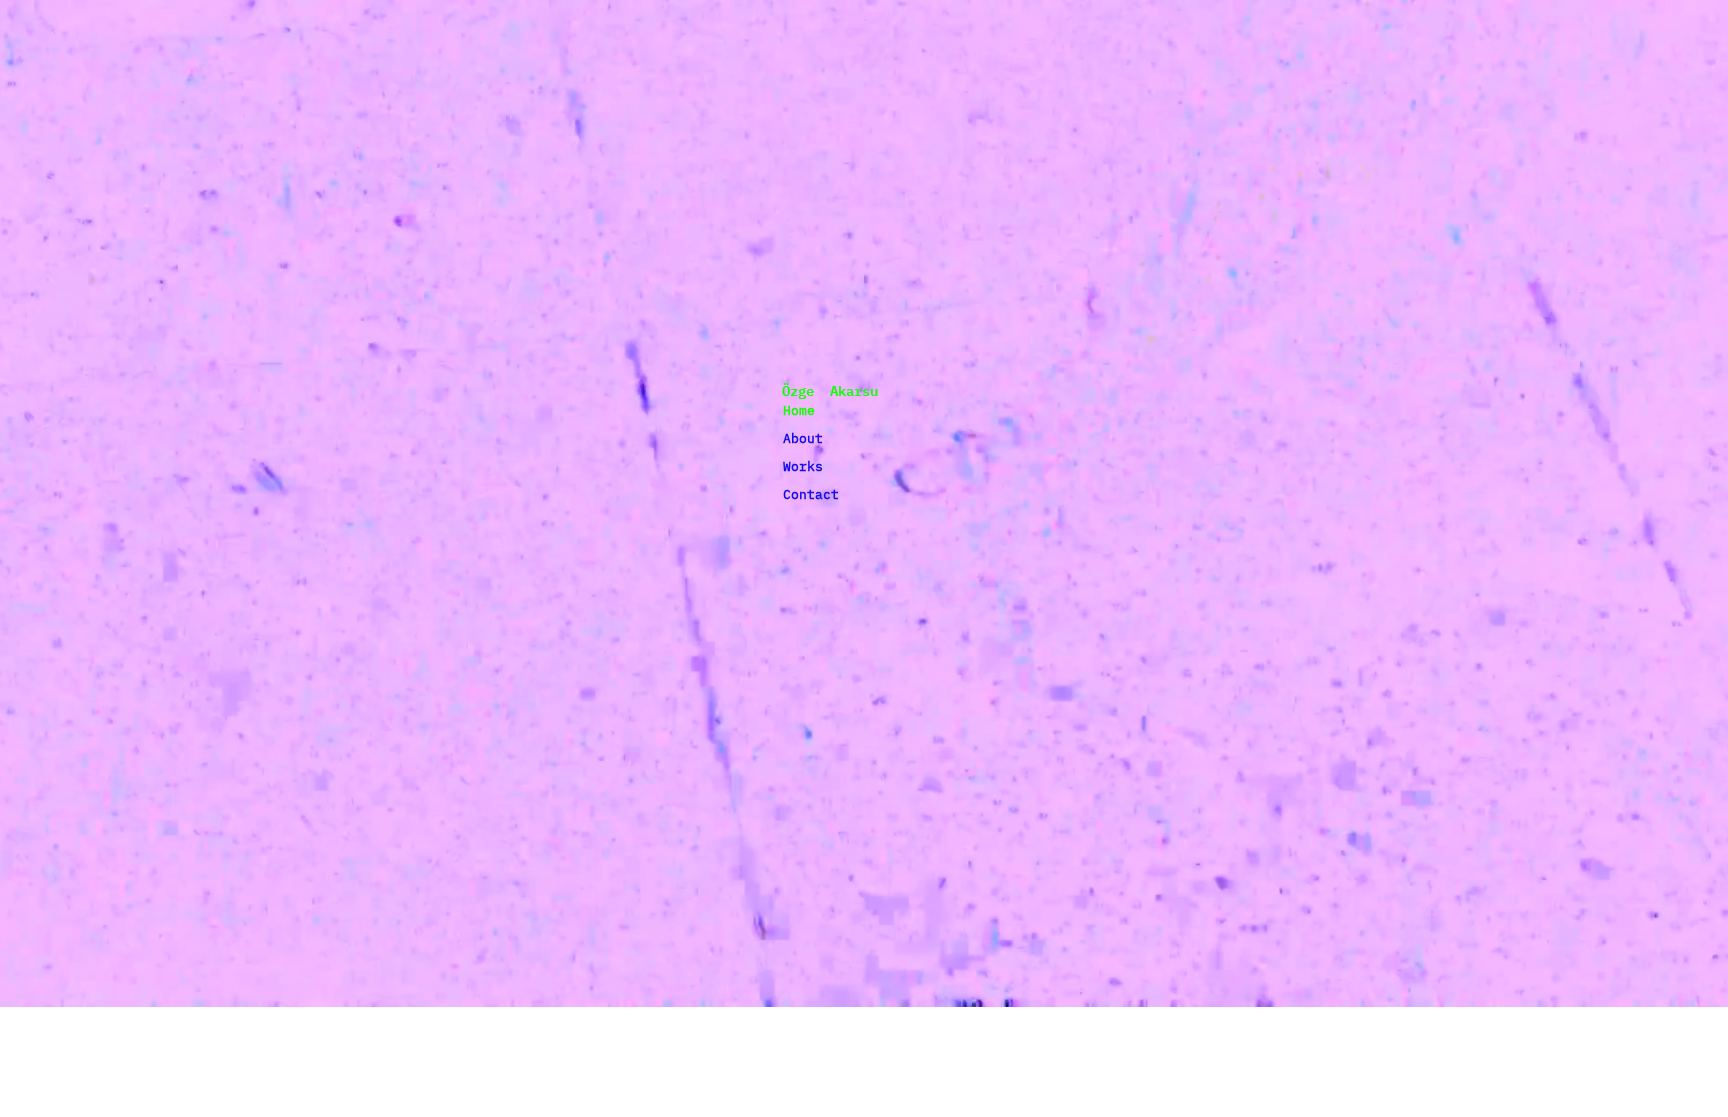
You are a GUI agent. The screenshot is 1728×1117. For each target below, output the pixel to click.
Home (799, 410)
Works (803, 466)
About (803, 438)
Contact (811, 494)
